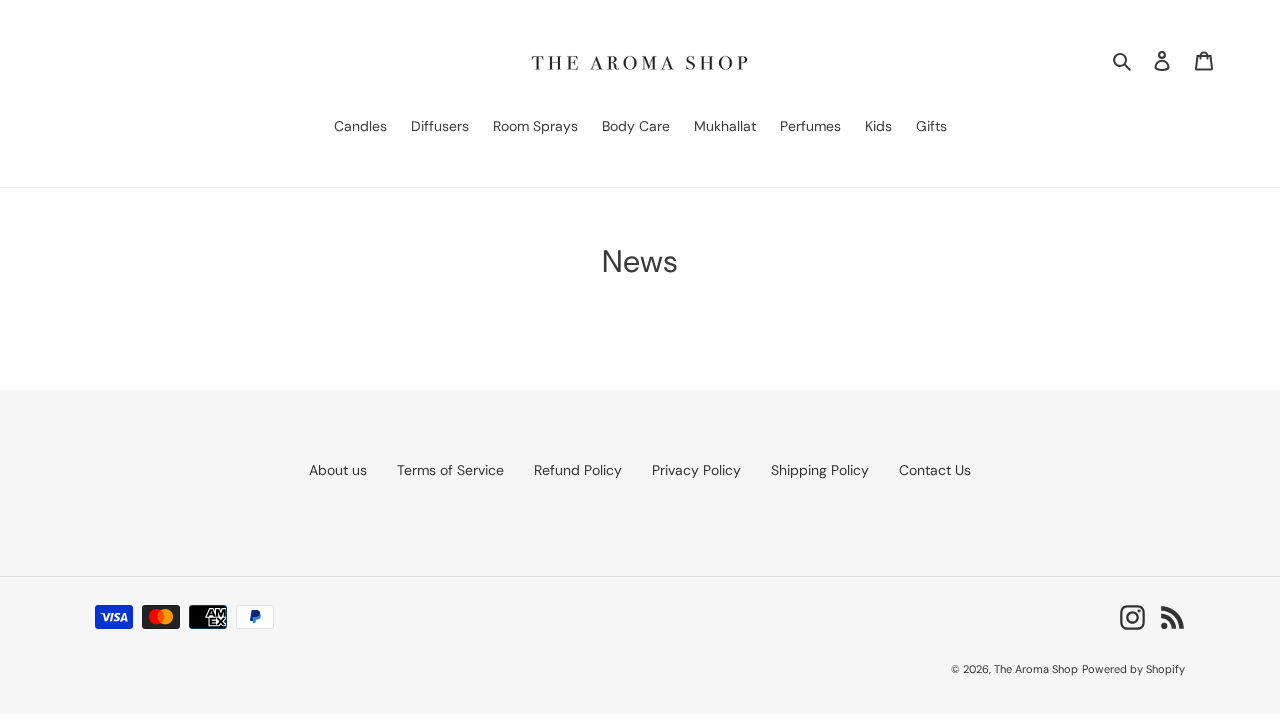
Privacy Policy (696, 470)
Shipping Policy (820, 470)
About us (338, 470)
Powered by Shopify (1133, 669)
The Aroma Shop (1036, 669)
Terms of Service (450, 470)
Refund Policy (578, 470)
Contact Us (935, 470)
